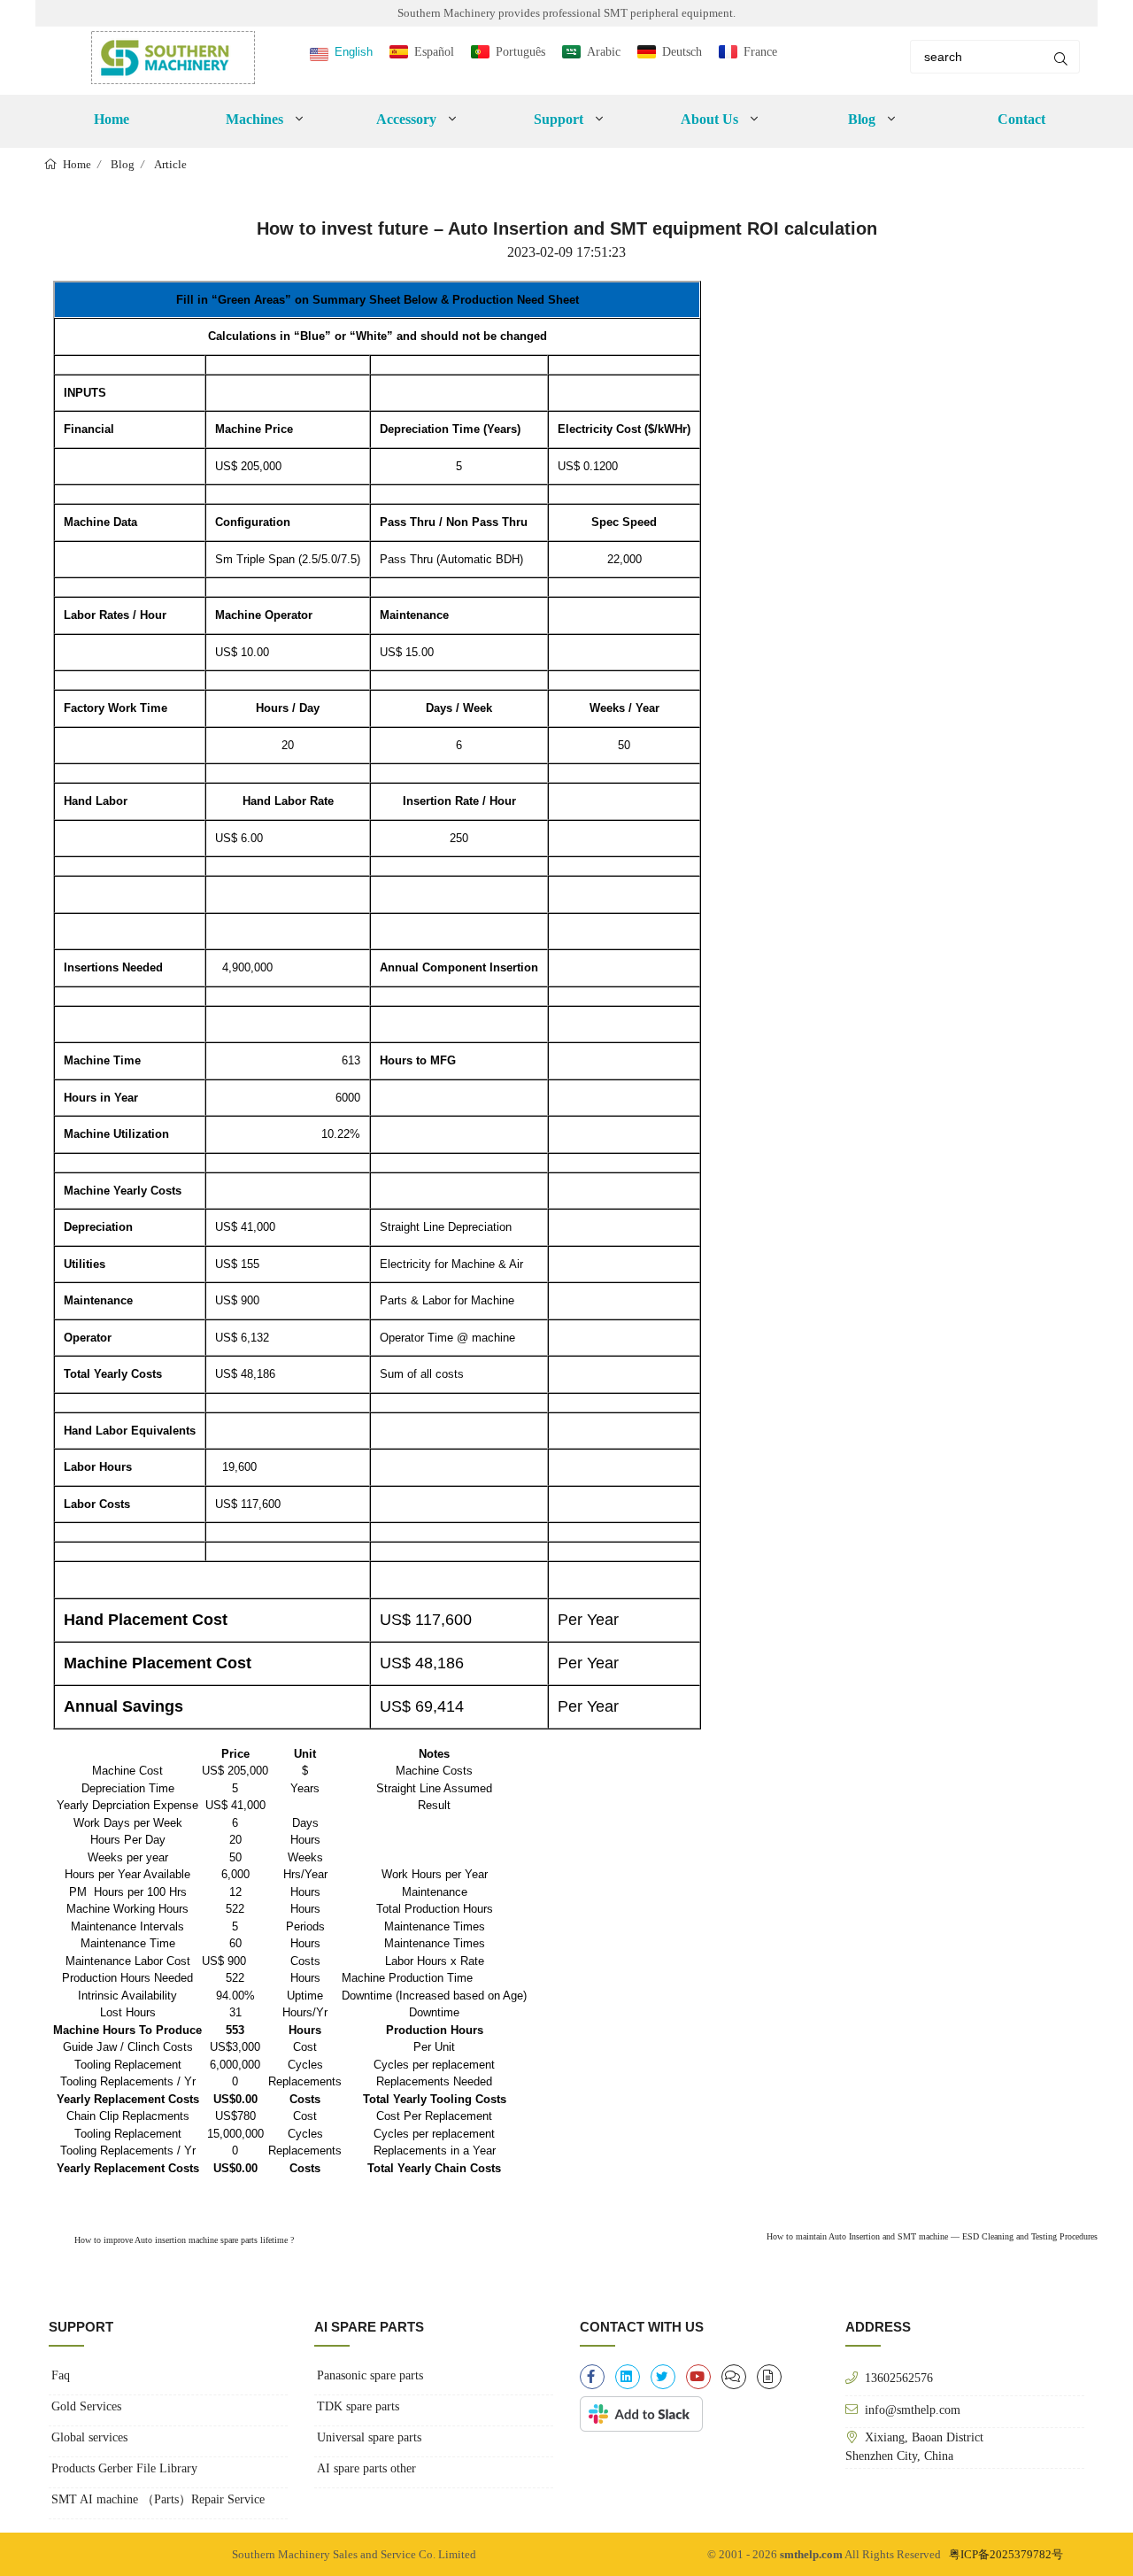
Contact (1021, 119)
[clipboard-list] (734, 2377)
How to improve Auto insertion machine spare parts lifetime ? (183, 2240)
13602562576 (899, 2378)
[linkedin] (628, 2377)
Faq (61, 2375)
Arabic (604, 52)
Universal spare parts (369, 2437)
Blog (123, 164)
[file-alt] (769, 2377)
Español (434, 52)
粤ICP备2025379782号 (1006, 2554)
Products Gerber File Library (124, 2468)
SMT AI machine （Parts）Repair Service (158, 2499)
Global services (89, 2437)
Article (170, 164)
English (354, 52)
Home (112, 119)
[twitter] (663, 2377)
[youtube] (698, 2377)
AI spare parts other (366, 2468)
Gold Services (86, 2406)
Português (520, 52)
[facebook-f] (592, 2377)
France (760, 52)
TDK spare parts (358, 2406)
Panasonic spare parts (370, 2375)
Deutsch (682, 52)
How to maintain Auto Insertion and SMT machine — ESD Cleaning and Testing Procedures (932, 2236)
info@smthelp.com (913, 2410)
